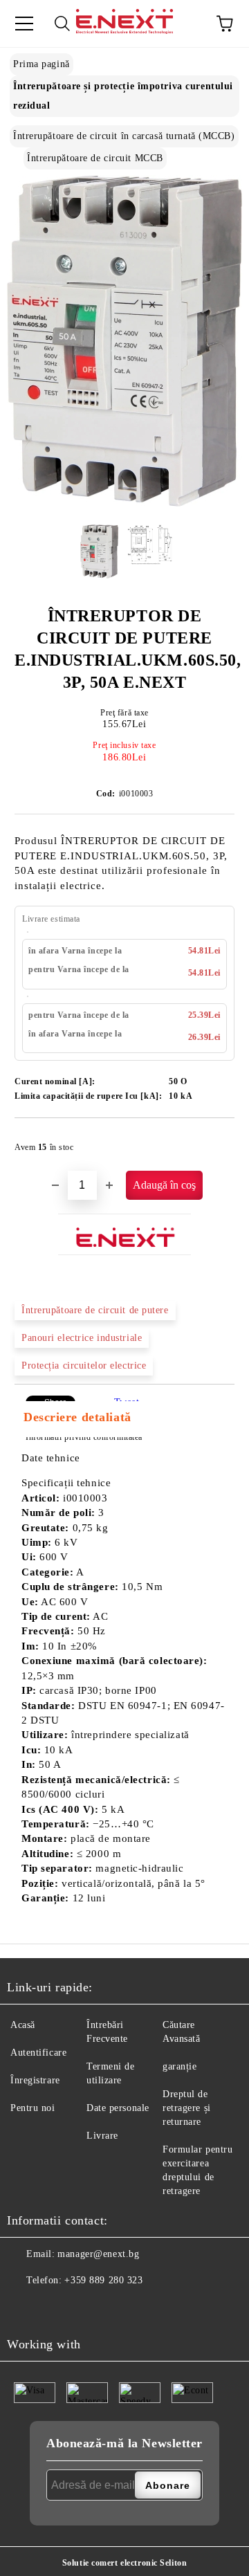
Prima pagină (41, 64)
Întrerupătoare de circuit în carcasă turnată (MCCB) (124, 136)
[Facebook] (21, 2308)
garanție (179, 2066)
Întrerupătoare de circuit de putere (95, 1310)
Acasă (23, 2025)
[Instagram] (52, 2308)
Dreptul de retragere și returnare (187, 2108)
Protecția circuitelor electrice (84, 1365)
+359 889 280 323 (103, 2280)
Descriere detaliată (77, 1417)
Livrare (102, 2136)
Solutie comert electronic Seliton (124, 2563)
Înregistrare (35, 2080)
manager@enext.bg (98, 2254)
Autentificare (38, 2053)
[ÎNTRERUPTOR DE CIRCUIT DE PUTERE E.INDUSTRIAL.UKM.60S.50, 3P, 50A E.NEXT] (124, 503)
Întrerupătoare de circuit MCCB (95, 158)
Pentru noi (33, 2108)
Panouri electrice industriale (82, 1338)
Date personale (118, 2108)
